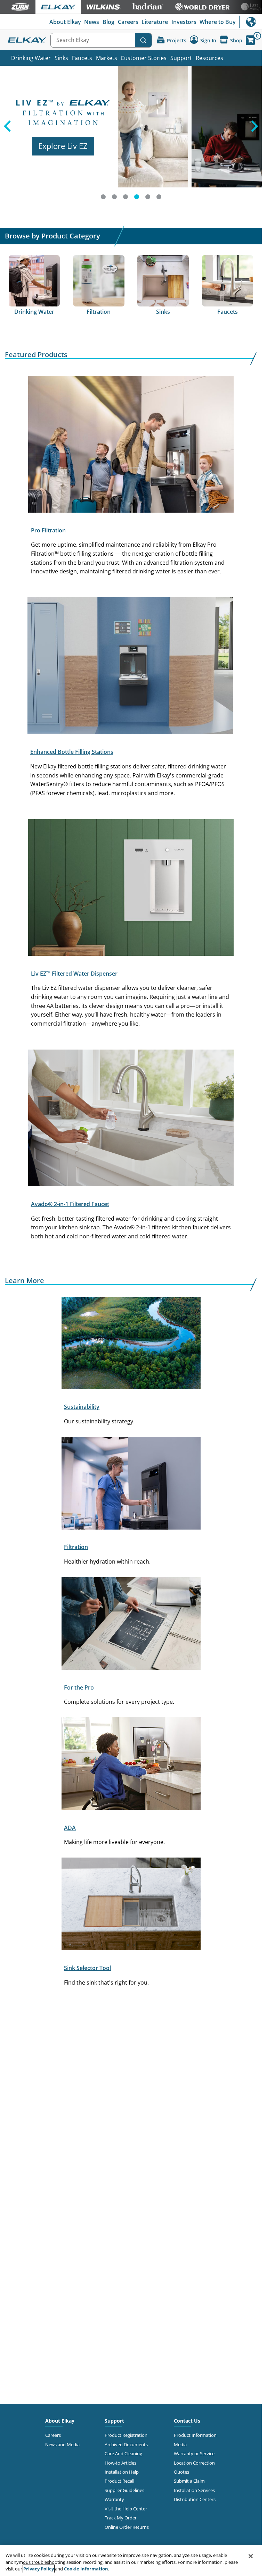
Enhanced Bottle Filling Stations (72, 752)
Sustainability (82, 1407)
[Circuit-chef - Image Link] (131, 1765)
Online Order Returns (127, 2527)
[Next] (255, 135)
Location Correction (194, 2463)
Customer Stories (144, 58)
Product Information (195, 2435)
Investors (184, 22)
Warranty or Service (194, 2453)
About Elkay (65, 22)
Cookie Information (86, 2569)
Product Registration (126, 2435)
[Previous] (7, 135)
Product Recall (119, 2481)
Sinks (61, 58)
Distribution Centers (195, 2499)
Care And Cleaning (123, 2453)
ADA (70, 1828)
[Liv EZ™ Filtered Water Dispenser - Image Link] (131, 889)
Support (181, 58)
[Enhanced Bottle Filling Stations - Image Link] (130, 667)
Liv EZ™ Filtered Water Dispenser (74, 974)
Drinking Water (31, 58)
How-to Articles (120, 2463)
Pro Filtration (48, 530)
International (250, 22)
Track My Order (121, 2518)
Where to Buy (218, 22)
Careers (128, 22)
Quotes (181, 2472)
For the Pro (79, 1687)
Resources (209, 58)
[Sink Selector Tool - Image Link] (131, 1905)
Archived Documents (126, 2444)
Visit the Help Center (126, 2509)
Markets (107, 58)
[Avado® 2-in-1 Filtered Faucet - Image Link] (131, 1119)
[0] (250, 40)
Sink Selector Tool (87, 1968)
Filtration (76, 1547)
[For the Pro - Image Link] (131, 1625)
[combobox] (101, 40)
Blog (108, 22)
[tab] (103, 197)
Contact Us (187, 2421)
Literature (155, 22)
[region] (131, 2561)
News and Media (62, 2444)
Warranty (114, 2499)
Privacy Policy (39, 2569)
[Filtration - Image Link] (131, 1484)
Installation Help (122, 2472)
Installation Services (194, 2490)
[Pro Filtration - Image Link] (131, 446)
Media (180, 2444)
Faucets (82, 58)
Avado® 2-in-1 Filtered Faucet (70, 1204)
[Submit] (143, 40)
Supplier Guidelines (124, 2490)
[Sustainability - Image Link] (131, 1344)
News (92, 22)
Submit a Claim (189, 2481)
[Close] (251, 2556)
